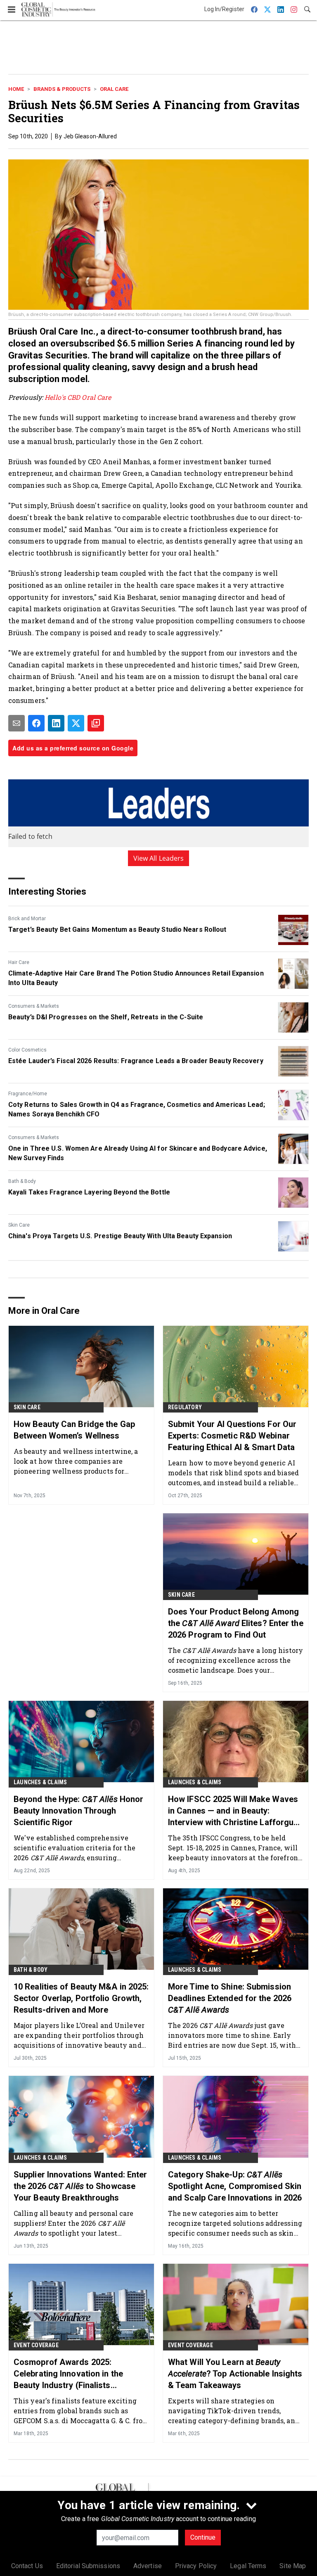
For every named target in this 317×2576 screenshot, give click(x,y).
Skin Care (19, 1225)
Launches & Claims (40, 1782)
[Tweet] (76, 723)
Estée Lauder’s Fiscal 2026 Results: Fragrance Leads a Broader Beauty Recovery (136, 1061)
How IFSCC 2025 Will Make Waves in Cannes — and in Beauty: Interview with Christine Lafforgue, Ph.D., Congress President (234, 1811)
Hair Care (19, 962)
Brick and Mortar (27, 919)
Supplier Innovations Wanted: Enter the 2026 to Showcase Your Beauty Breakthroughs (80, 2186)
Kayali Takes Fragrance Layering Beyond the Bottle (89, 1192)
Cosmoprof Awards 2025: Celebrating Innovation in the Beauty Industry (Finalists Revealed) (68, 2374)
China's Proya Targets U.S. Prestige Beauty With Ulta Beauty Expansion (120, 1236)
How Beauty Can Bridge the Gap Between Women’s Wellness (74, 1430)
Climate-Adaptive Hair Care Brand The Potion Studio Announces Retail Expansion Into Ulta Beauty (136, 978)
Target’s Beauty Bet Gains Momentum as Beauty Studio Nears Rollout (117, 929)
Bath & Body (22, 1181)
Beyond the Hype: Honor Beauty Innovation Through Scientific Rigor (78, 1811)
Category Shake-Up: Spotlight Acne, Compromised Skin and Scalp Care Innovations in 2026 (235, 2186)
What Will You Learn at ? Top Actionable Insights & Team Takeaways (235, 2374)
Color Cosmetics (27, 1050)
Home (16, 89)
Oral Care (114, 89)
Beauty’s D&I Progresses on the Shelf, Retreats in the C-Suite (106, 1017)
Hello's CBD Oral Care (78, 397)
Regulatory (185, 1407)
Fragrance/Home (28, 1094)
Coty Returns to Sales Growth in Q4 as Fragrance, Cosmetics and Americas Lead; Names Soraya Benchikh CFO (137, 1109)
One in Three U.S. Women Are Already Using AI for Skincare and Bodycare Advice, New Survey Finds (138, 1153)
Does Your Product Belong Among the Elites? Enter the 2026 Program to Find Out (236, 1623)
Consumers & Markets (34, 1006)
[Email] (17, 723)
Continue (203, 2537)
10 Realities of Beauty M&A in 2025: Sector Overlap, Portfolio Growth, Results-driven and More (81, 1998)
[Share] (36, 723)
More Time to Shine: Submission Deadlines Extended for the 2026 (230, 1998)
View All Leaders (159, 858)
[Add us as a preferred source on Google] (96, 723)
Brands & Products (62, 89)
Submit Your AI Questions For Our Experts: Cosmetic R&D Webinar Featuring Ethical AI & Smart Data (232, 1436)
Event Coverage (36, 2345)
